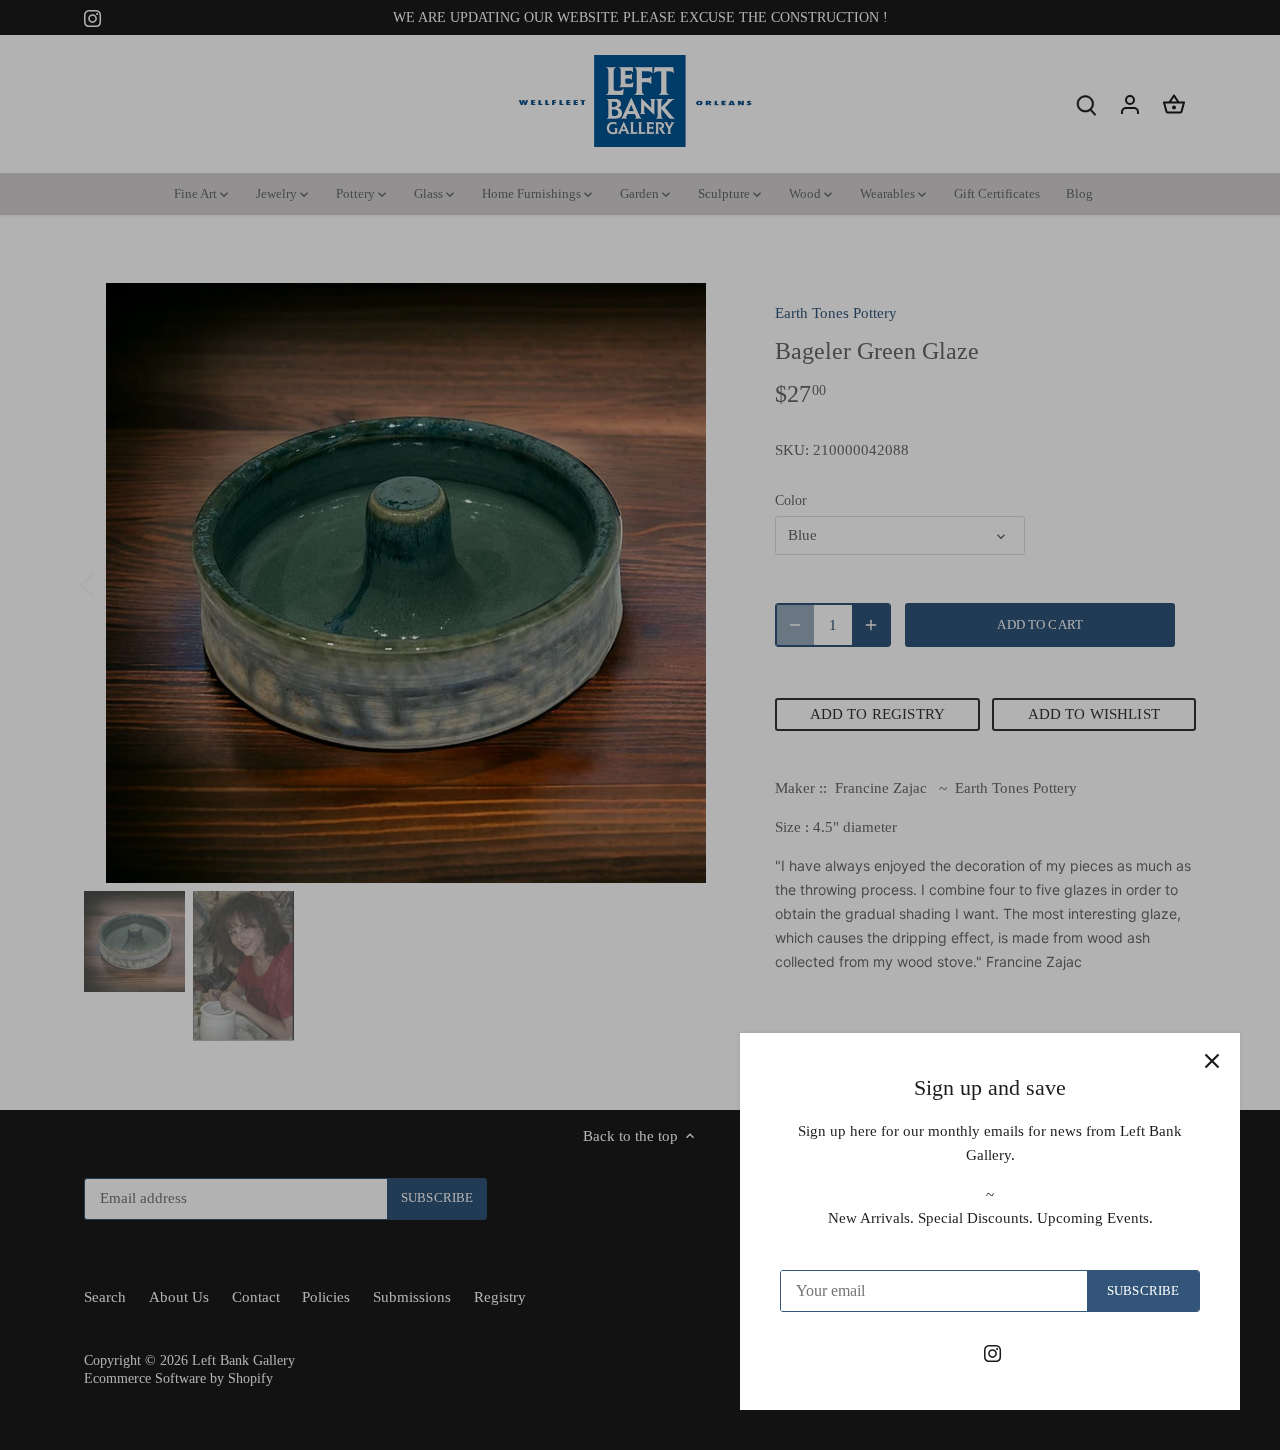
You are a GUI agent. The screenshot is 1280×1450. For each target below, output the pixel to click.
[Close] (1212, 1061)
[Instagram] (992, 1352)
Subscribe (1143, 1291)
